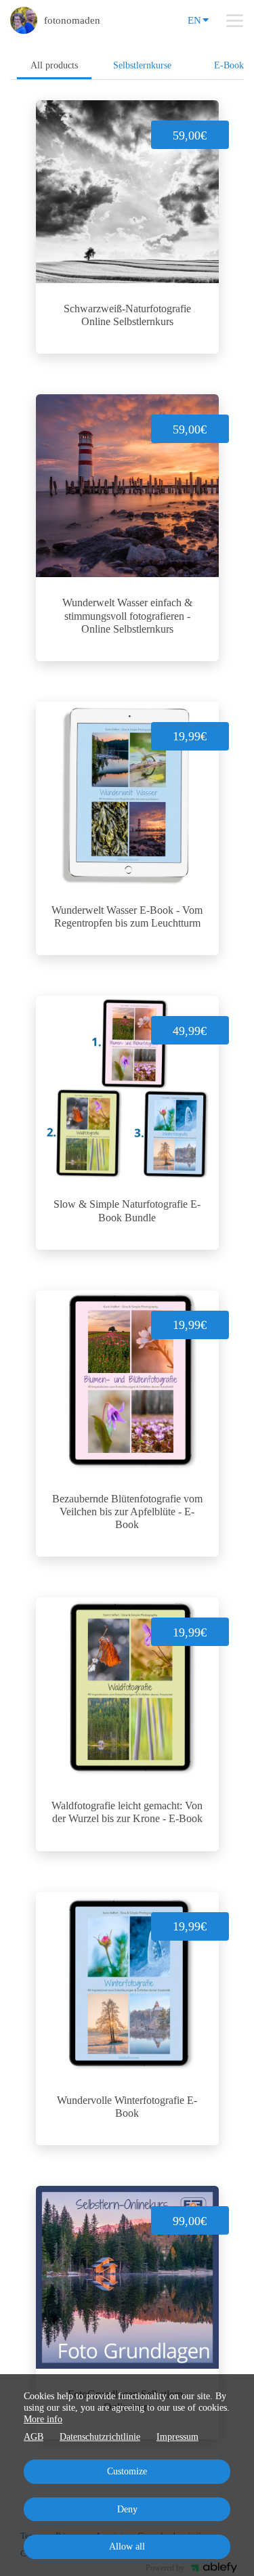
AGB (34, 2437)
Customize (127, 2471)
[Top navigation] (235, 20)
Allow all (127, 2547)
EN (194, 20)
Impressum (177, 2437)
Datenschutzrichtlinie (100, 2437)
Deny (127, 2509)
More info (43, 2419)
